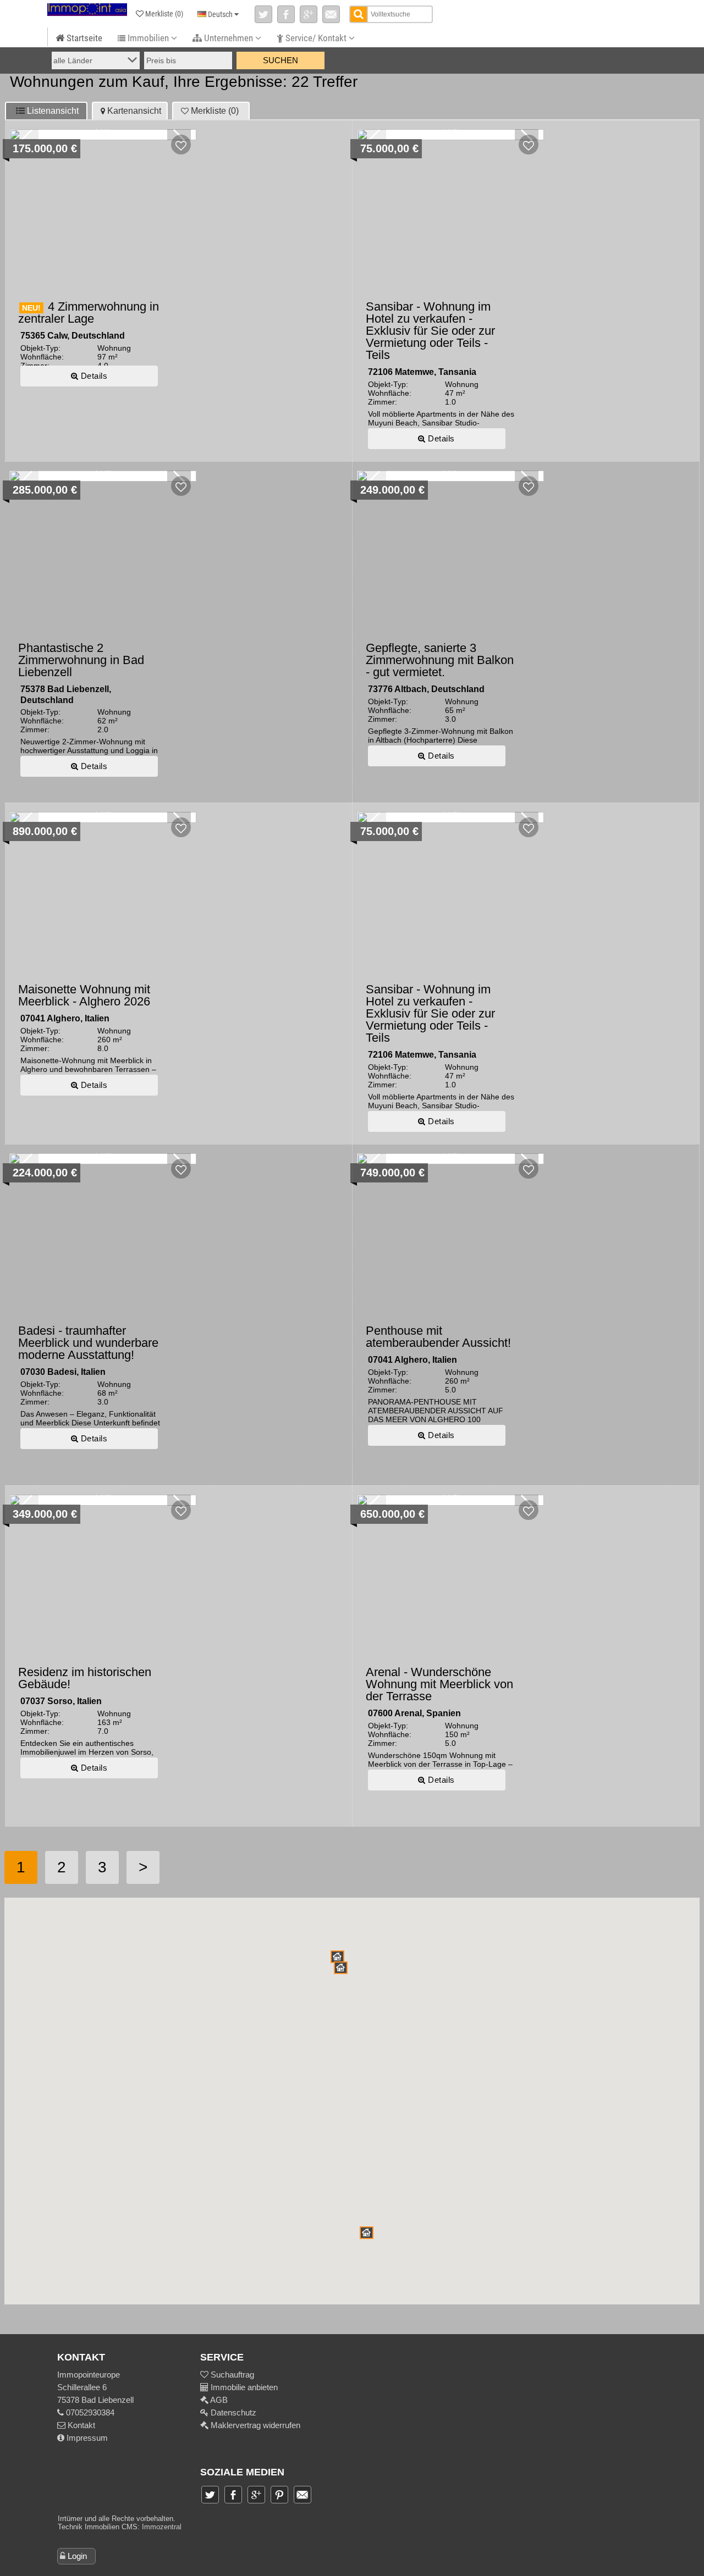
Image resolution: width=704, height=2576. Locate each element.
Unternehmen (229, 38)
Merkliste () (215, 111)
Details (93, 376)
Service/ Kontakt (316, 38)
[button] (341, 1968)
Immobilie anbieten (244, 2387)
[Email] (331, 14)
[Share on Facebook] (286, 14)
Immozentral (162, 2527)
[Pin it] (279, 2495)
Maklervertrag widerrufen (254, 2425)
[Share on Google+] (309, 14)
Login (77, 2556)
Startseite (83, 38)
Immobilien (148, 38)
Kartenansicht (134, 111)
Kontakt (80, 2425)
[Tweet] (263, 14)
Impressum (86, 2438)
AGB (218, 2400)
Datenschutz (232, 2412)
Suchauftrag (231, 2375)
